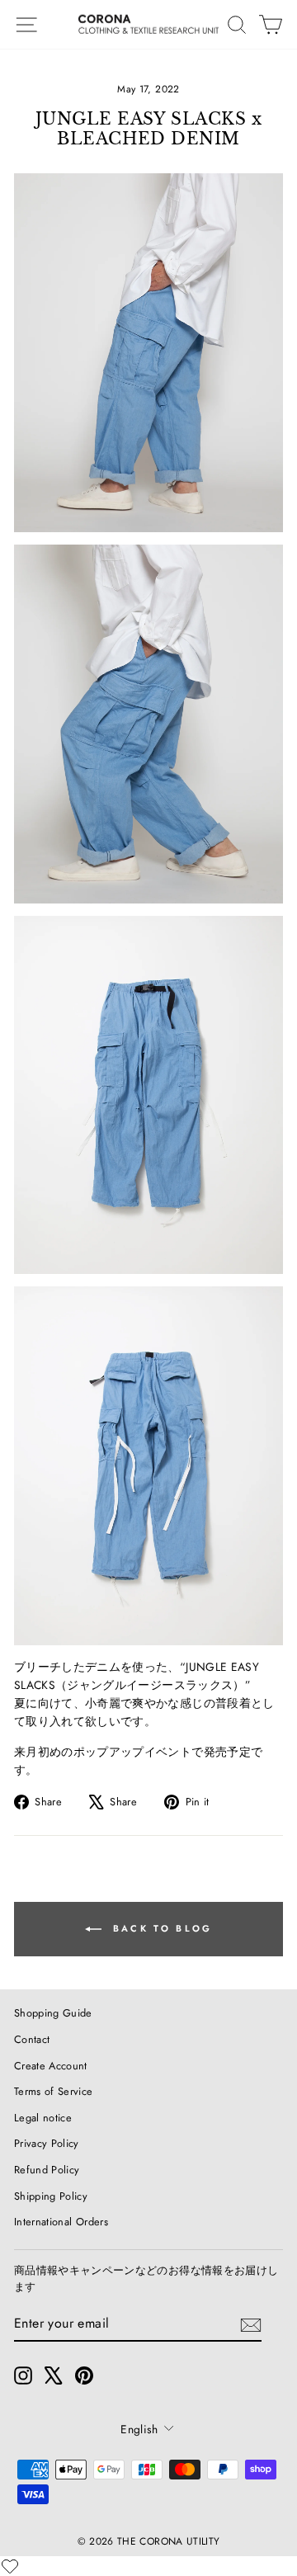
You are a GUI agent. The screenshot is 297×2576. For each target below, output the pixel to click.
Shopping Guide (53, 2013)
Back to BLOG (160, 1928)
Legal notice (43, 2118)
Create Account (51, 2066)
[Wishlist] (10, 2566)
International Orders (61, 2222)
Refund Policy (47, 2170)
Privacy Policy (47, 2143)
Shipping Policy (51, 2196)
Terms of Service (54, 2091)
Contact (32, 2039)
